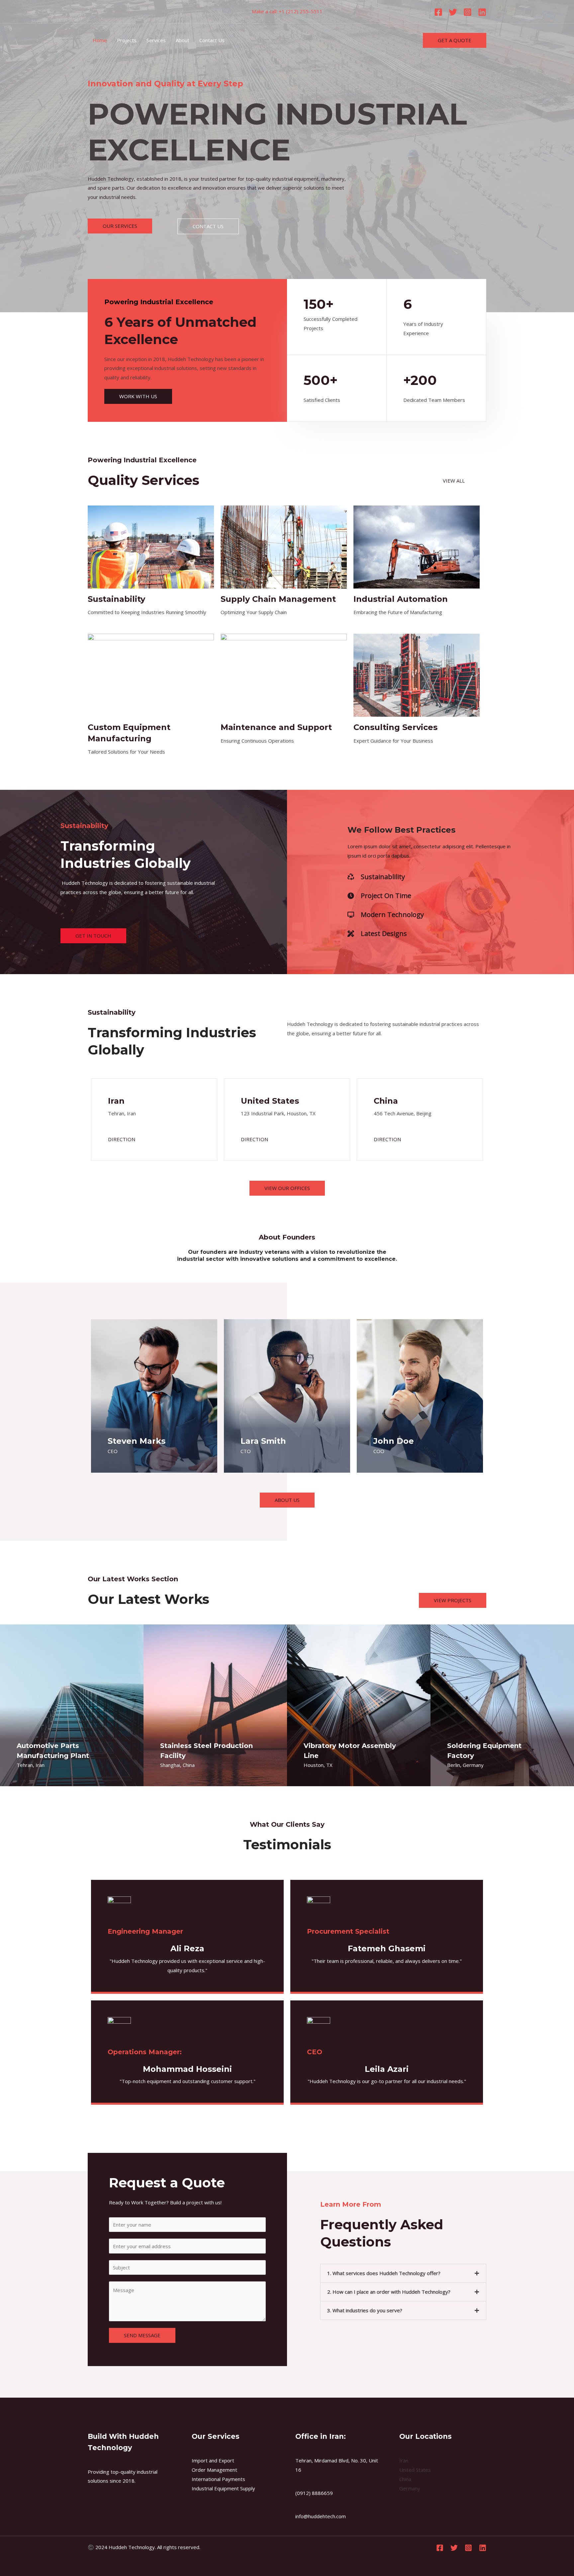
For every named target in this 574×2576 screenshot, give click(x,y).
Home (100, 40)
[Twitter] (453, 12)
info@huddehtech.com (321, 2516)
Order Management (214, 2470)
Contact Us (212, 40)
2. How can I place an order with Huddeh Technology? (389, 2292)
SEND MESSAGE (142, 2335)
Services (156, 40)
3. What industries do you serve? (365, 2310)
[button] (403, 2273)
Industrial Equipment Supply (223, 2488)
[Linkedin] (482, 12)
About (183, 40)
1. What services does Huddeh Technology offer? (384, 2273)
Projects (127, 40)
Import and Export (213, 2460)
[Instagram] (468, 12)
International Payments (218, 2479)
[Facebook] (438, 12)
